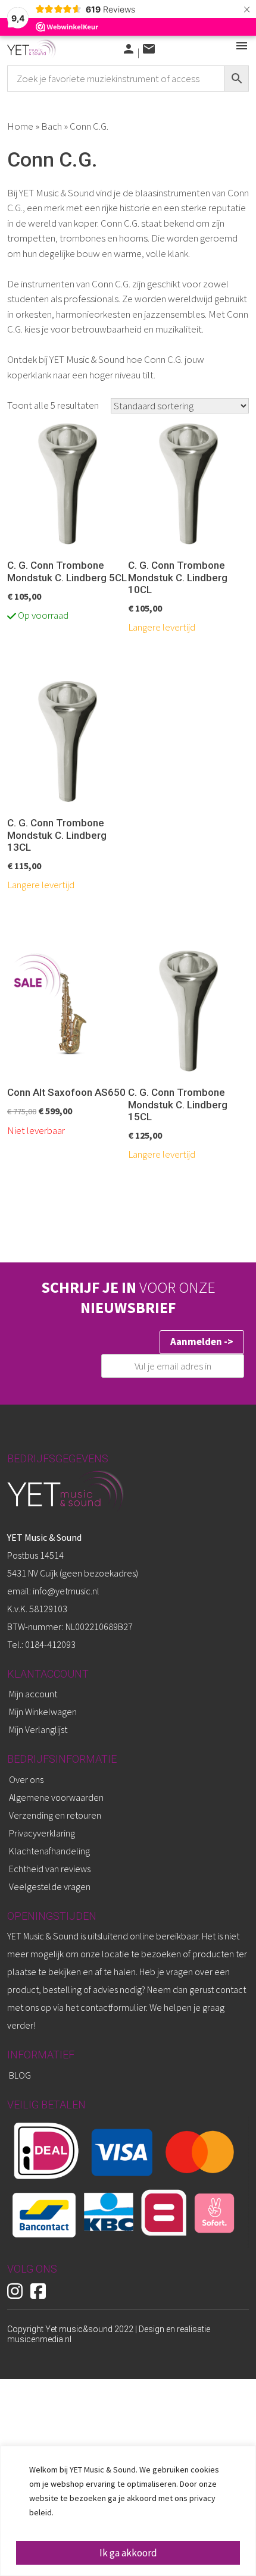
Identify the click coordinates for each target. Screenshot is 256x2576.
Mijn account (33, 1694)
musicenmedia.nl (39, 2339)
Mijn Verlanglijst (38, 1729)
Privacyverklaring (42, 1833)
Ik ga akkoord (128, 2553)
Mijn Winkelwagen (43, 1712)
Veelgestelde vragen (50, 1886)
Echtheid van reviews (50, 1869)
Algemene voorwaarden (56, 1797)
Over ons (26, 1779)
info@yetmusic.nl (65, 1591)
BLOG (20, 2075)
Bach (51, 126)
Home (20, 126)
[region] (128, 2511)
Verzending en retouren (55, 1815)
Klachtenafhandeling (49, 1851)
